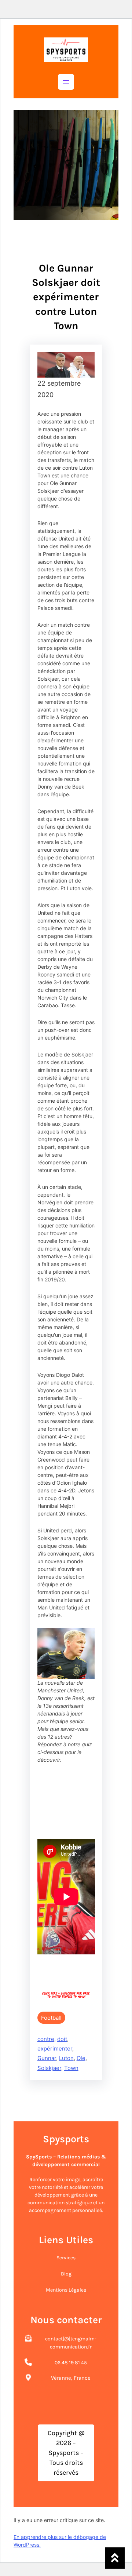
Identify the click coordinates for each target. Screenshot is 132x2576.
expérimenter (55, 2049)
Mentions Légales (66, 2290)
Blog (66, 2274)
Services (66, 2258)
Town (71, 2068)
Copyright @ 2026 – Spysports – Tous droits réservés (66, 2453)
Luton (66, 2058)
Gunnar (47, 2058)
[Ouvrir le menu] (66, 82)
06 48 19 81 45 (71, 2363)
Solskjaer (49, 2068)
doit (62, 2039)
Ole (81, 2058)
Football (51, 2018)
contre (46, 2039)
